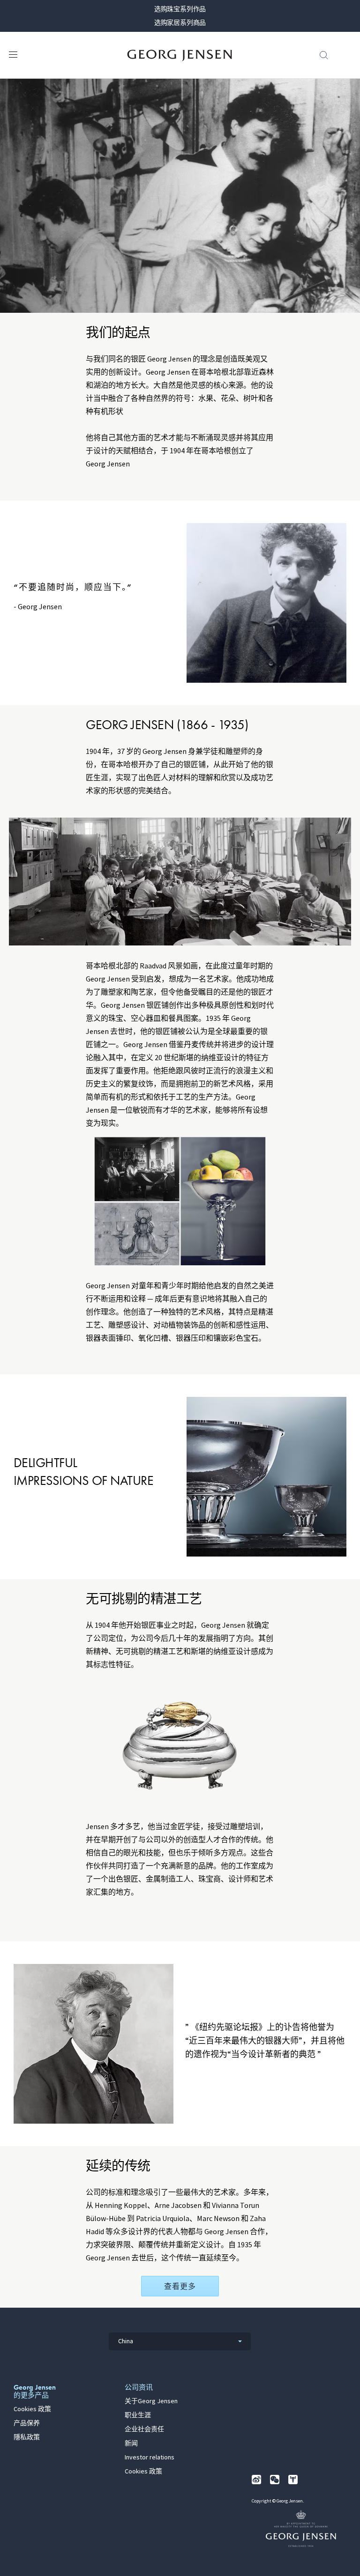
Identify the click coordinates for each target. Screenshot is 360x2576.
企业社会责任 (144, 2429)
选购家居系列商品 (180, 22)
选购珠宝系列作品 (180, 9)
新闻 (131, 2443)
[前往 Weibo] (256, 2480)
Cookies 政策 (32, 2409)
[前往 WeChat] (275, 2480)
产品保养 (27, 2423)
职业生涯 (138, 2415)
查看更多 (180, 2286)
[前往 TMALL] (293, 2480)
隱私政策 (27, 2437)
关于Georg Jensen (151, 2401)
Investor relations (150, 2458)
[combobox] (180, 2341)
